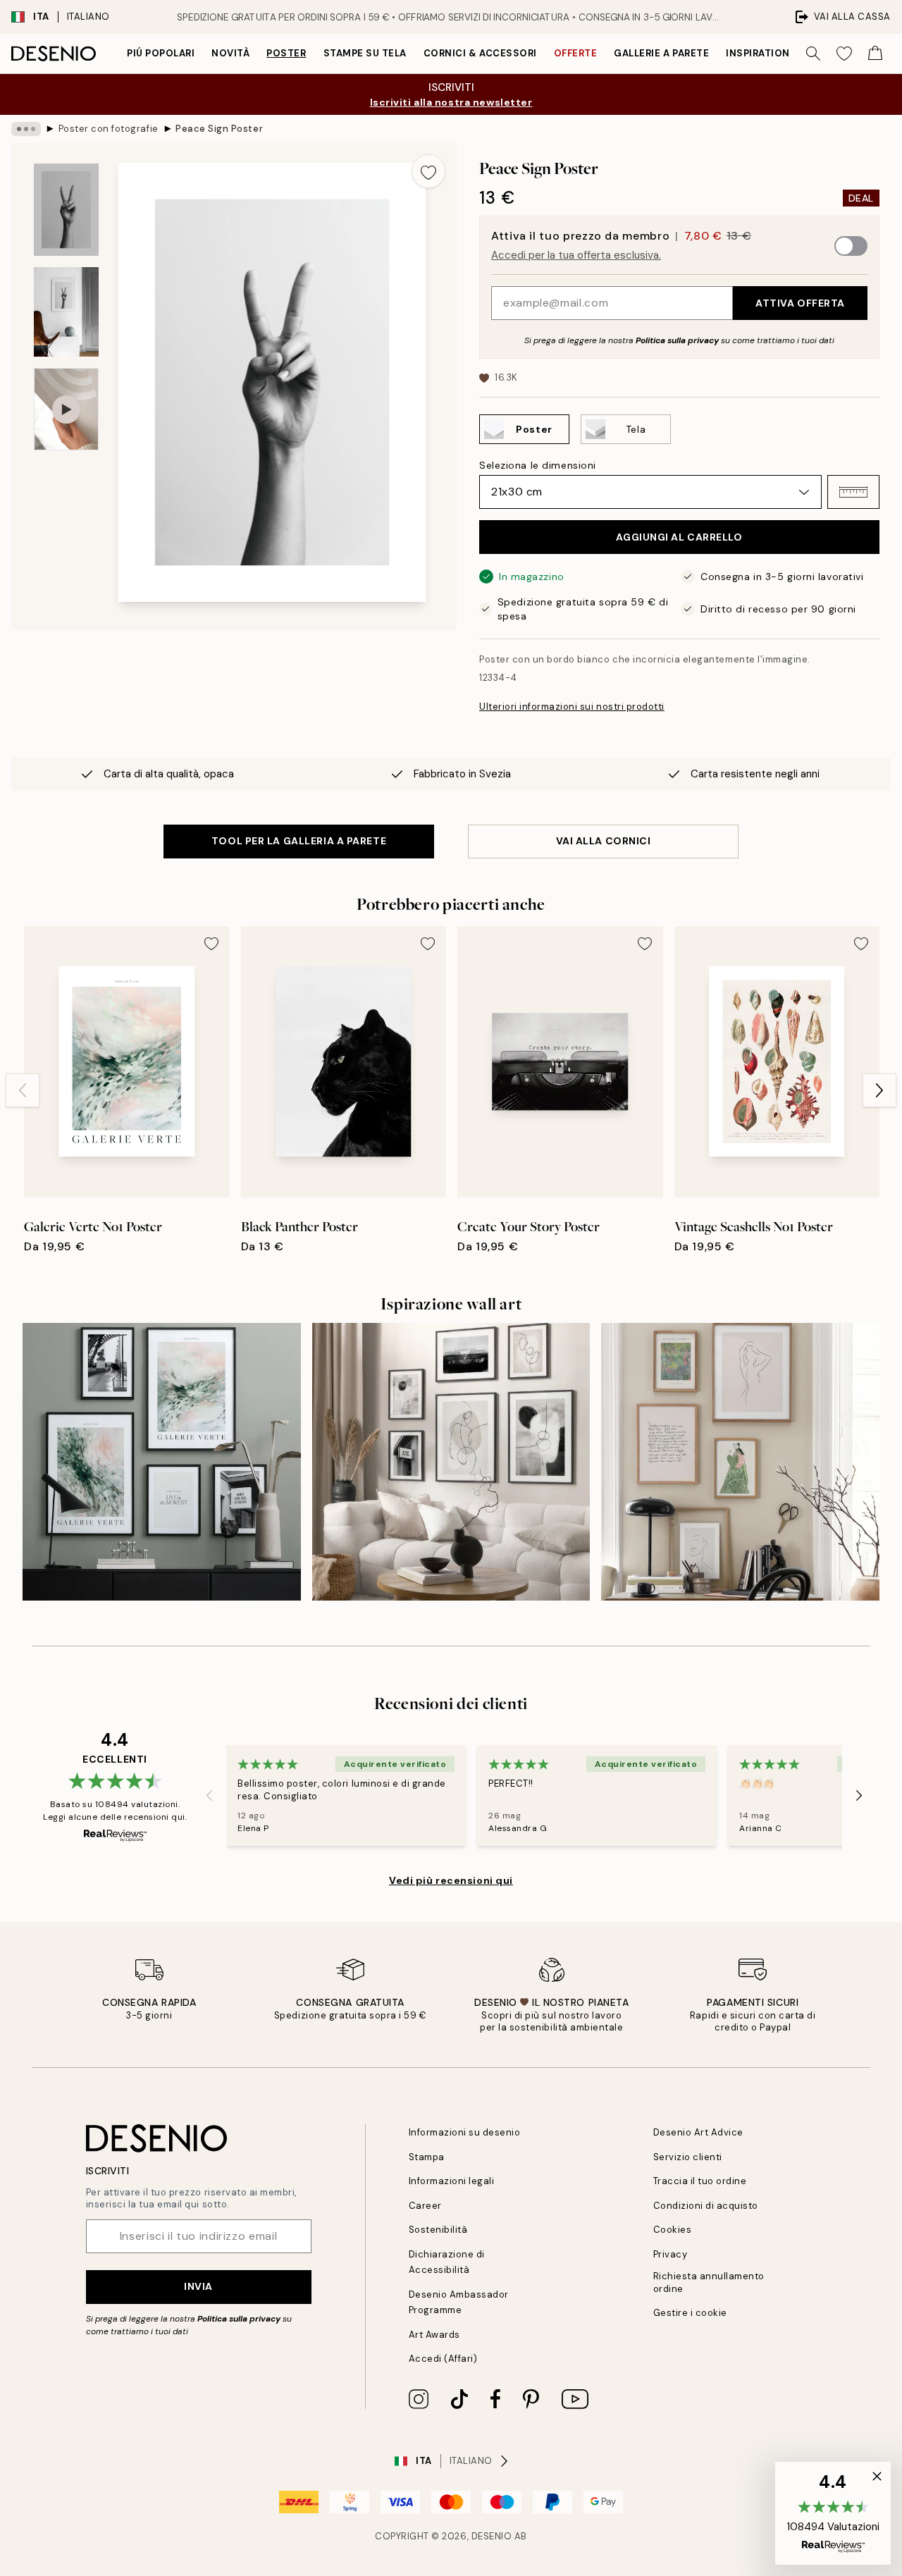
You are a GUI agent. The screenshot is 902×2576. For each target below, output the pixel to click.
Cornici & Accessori (480, 53)
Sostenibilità (438, 2230)
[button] (853, 492)
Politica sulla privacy (678, 340)
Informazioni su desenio (465, 2132)
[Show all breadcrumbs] (26, 129)
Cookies (673, 2230)
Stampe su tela (365, 53)
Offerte (576, 53)
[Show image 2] (66, 312)
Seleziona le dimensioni (538, 465)
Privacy (671, 2254)
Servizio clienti (688, 2157)
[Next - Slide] (879, 1090)
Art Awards (434, 2335)
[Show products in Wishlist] (844, 54)
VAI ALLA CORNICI (604, 841)
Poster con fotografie (109, 129)
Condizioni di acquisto (706, 2206)
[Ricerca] (813, 54)
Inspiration (758, 53)
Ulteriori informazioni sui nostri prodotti (572, 707)
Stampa (427, 2157)
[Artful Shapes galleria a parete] (451, 1462)
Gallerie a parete (661, 53)
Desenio (492, 2536)
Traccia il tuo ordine (700, 2181)
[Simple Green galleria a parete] (740, 1462)
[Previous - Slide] (23, 1090)
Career (425, 2206)
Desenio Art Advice (698, 2132)
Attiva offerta (800, 303)
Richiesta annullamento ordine (709, 2282)
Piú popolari (161, 53)
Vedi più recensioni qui (451, 1880)
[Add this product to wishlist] (428, 171)
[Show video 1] (66, 409)
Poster (286, 53)
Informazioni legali (452, 2181)
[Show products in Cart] (875, 54)
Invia (198, 2286)
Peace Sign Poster (219, 129)
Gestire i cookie (690, 2313)
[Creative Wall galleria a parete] (162, 1462)
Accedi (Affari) (443, 2359)
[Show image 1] (66, 210)
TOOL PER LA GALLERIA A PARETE (299, 841)
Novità (230, 53)
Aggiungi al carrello (679, 537)
